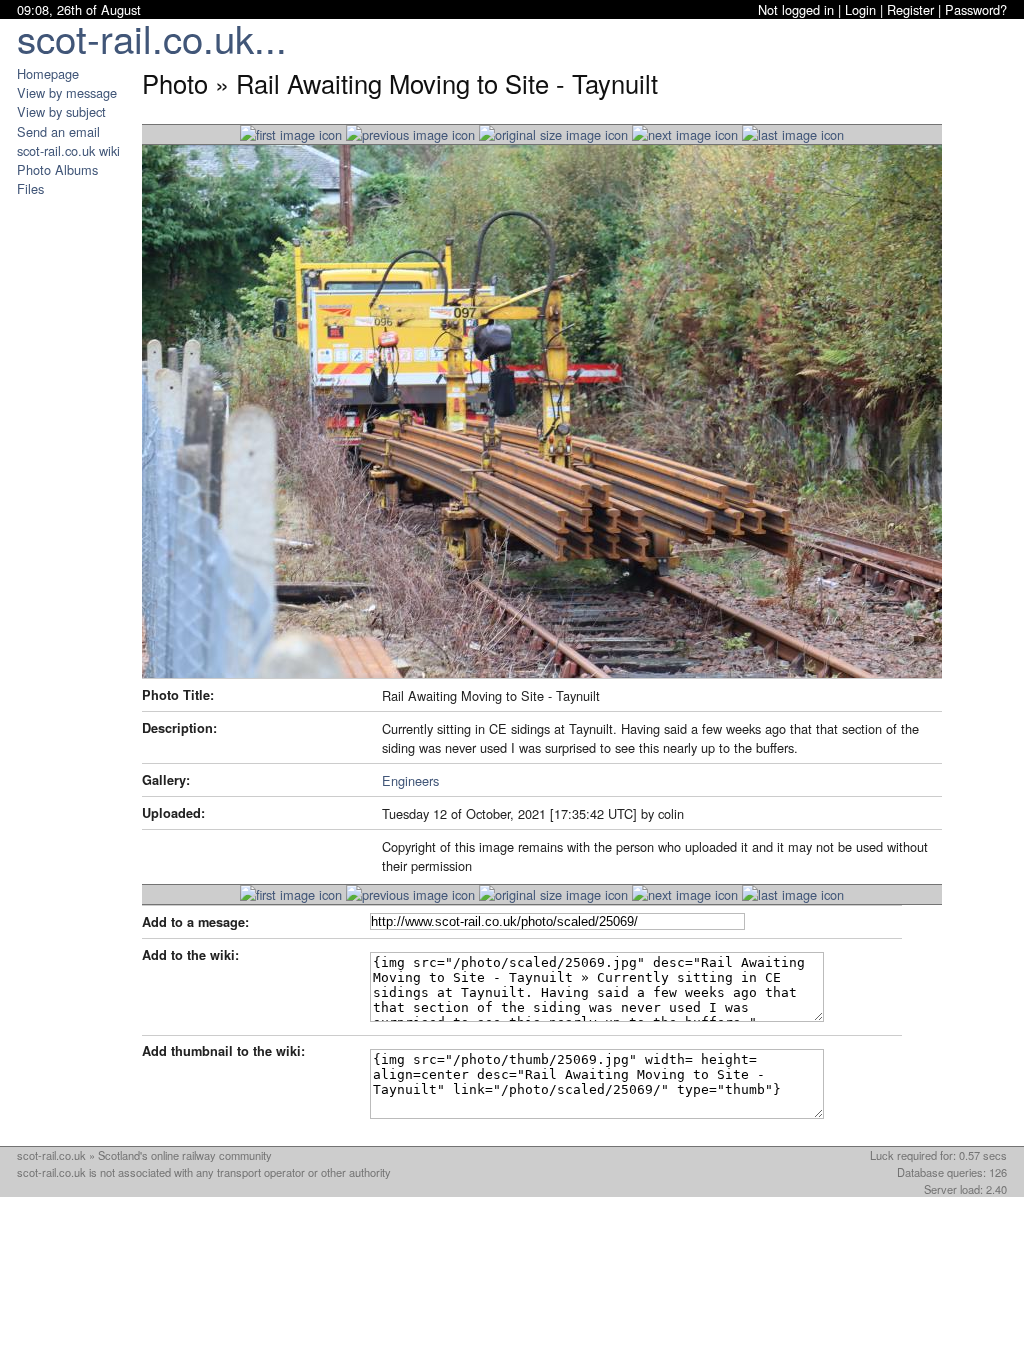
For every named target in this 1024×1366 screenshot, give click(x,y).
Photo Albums (57, 169)
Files (30, 188)
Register (910, 9)
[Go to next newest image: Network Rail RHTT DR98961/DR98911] (410, 134)
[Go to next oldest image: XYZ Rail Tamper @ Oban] (685, 134)
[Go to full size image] (553, 134)
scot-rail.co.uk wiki (68, 150)
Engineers (410, 780)
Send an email (58, 131)
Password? (976, 9)
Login (860, 9)
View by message (67, 92)
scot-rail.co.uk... (152, 37)
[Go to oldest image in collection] (793, 134)
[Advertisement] (77, 498)
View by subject (61, 111)
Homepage (48, 73)
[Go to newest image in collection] (291, 134)
